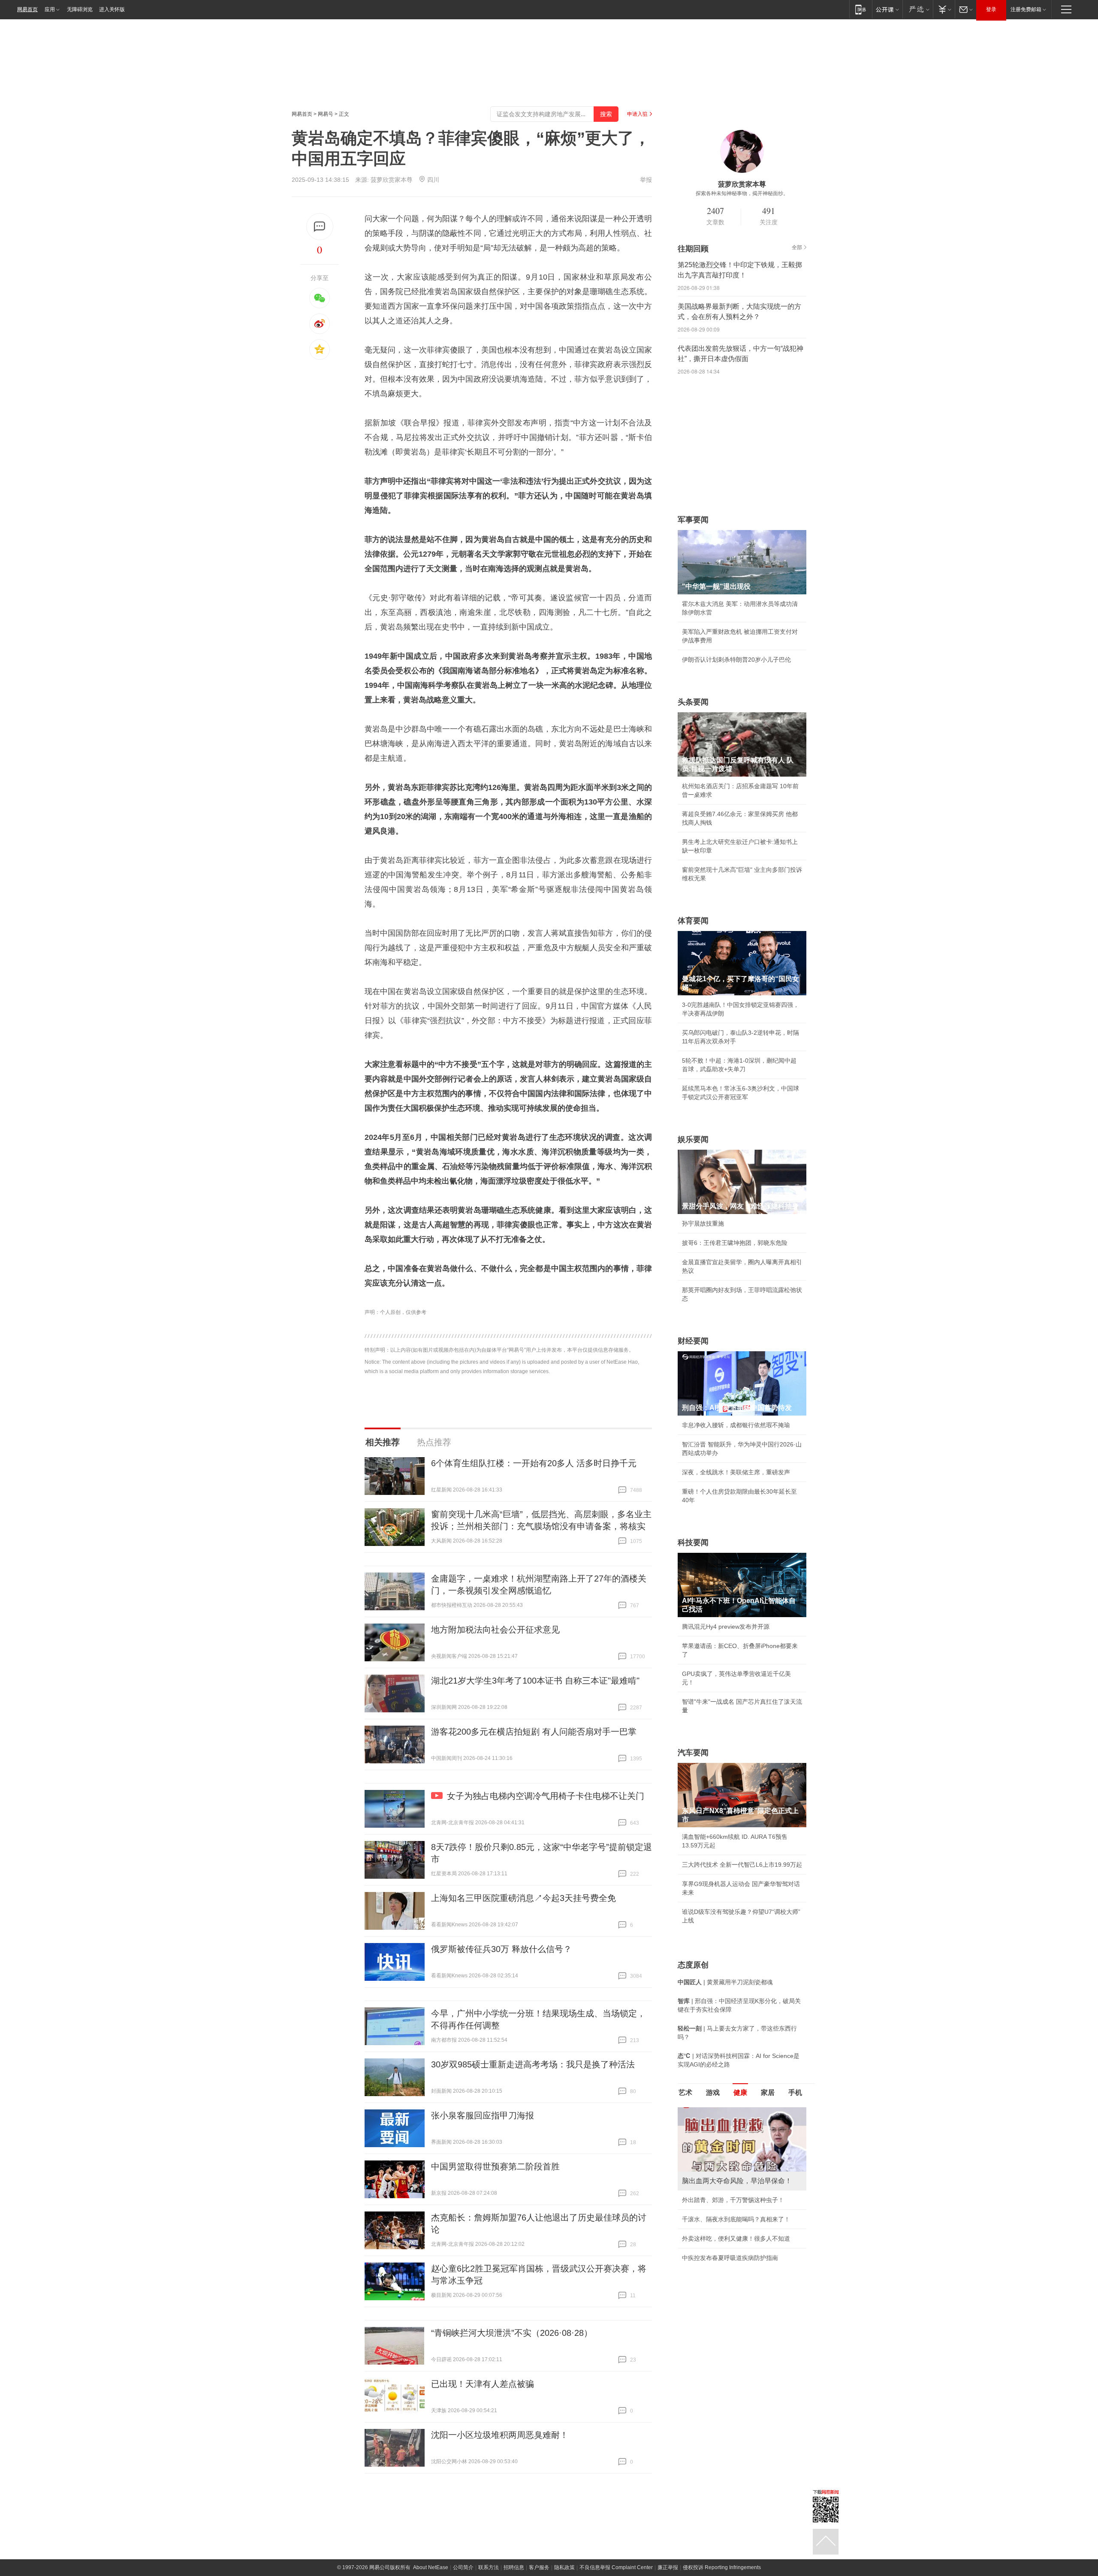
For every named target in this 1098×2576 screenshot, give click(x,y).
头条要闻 (693, 702)
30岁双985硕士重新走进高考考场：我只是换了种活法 (533, 2064)
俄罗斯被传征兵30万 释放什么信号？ (501, 1949)
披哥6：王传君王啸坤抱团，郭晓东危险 (735, 1243)
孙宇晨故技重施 (703, 1223)
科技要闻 (693, 1543)
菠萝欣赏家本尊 (392, 180)
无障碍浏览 (80, 9)
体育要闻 (693, 921)
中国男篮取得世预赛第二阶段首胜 (495, 2166)
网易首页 (27, 9)
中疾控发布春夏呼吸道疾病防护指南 (730, 2258)
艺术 (685, 2092)
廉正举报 (668, 2567)
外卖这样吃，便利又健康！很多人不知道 (736, 2239)
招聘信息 (514, 2567)
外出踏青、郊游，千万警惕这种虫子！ (733, 2200)
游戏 (713, 2092)
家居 (768, 2092)
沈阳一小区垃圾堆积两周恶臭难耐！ (500, 2435)
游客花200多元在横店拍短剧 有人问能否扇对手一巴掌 (534, 1732)
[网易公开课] (887, 9)
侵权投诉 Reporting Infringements (722, 2567)
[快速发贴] (320, 227)
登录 (991, 9)
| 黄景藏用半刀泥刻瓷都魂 (725, 1982)
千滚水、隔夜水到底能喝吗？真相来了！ (736, 2219)
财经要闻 (693, 1341)
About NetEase (431, 2567)
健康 (740, 2092)
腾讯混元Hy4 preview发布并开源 (726, 1627)
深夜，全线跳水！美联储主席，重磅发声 (736, 1472)
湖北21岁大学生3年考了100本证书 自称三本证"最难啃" (535, 1681)
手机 (795, 2092)
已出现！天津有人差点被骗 (483, 2384)
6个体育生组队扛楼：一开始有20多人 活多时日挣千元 (534, 1463)
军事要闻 (693, 520)
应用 (50, 9)
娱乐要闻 (693, 1139)
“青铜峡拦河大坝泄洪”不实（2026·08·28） (512, 2333)
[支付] (944, 9)
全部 (797, 247)
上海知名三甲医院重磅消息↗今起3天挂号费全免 (523, 1898)
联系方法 (489, 2567)
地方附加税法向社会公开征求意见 (495, 1630)
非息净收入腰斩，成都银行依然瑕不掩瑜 (736, 1425)
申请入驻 (637, 114)
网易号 (326, 114)
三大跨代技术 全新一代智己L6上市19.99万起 (742, 1865)
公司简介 (463, 2567)
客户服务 (539, 2567)
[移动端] (861, 9)
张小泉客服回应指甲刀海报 (483, 2115)
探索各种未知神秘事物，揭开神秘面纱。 (742, 193)
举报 (646, 180)
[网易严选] (918, 9)
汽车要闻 (693, 1753)
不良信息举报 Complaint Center (616, 2567)
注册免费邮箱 (1026, 9)
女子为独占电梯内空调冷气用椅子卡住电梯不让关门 (546, 1796)
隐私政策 (564, 2567)
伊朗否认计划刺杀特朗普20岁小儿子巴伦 (736, 660)
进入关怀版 (112, 9)
